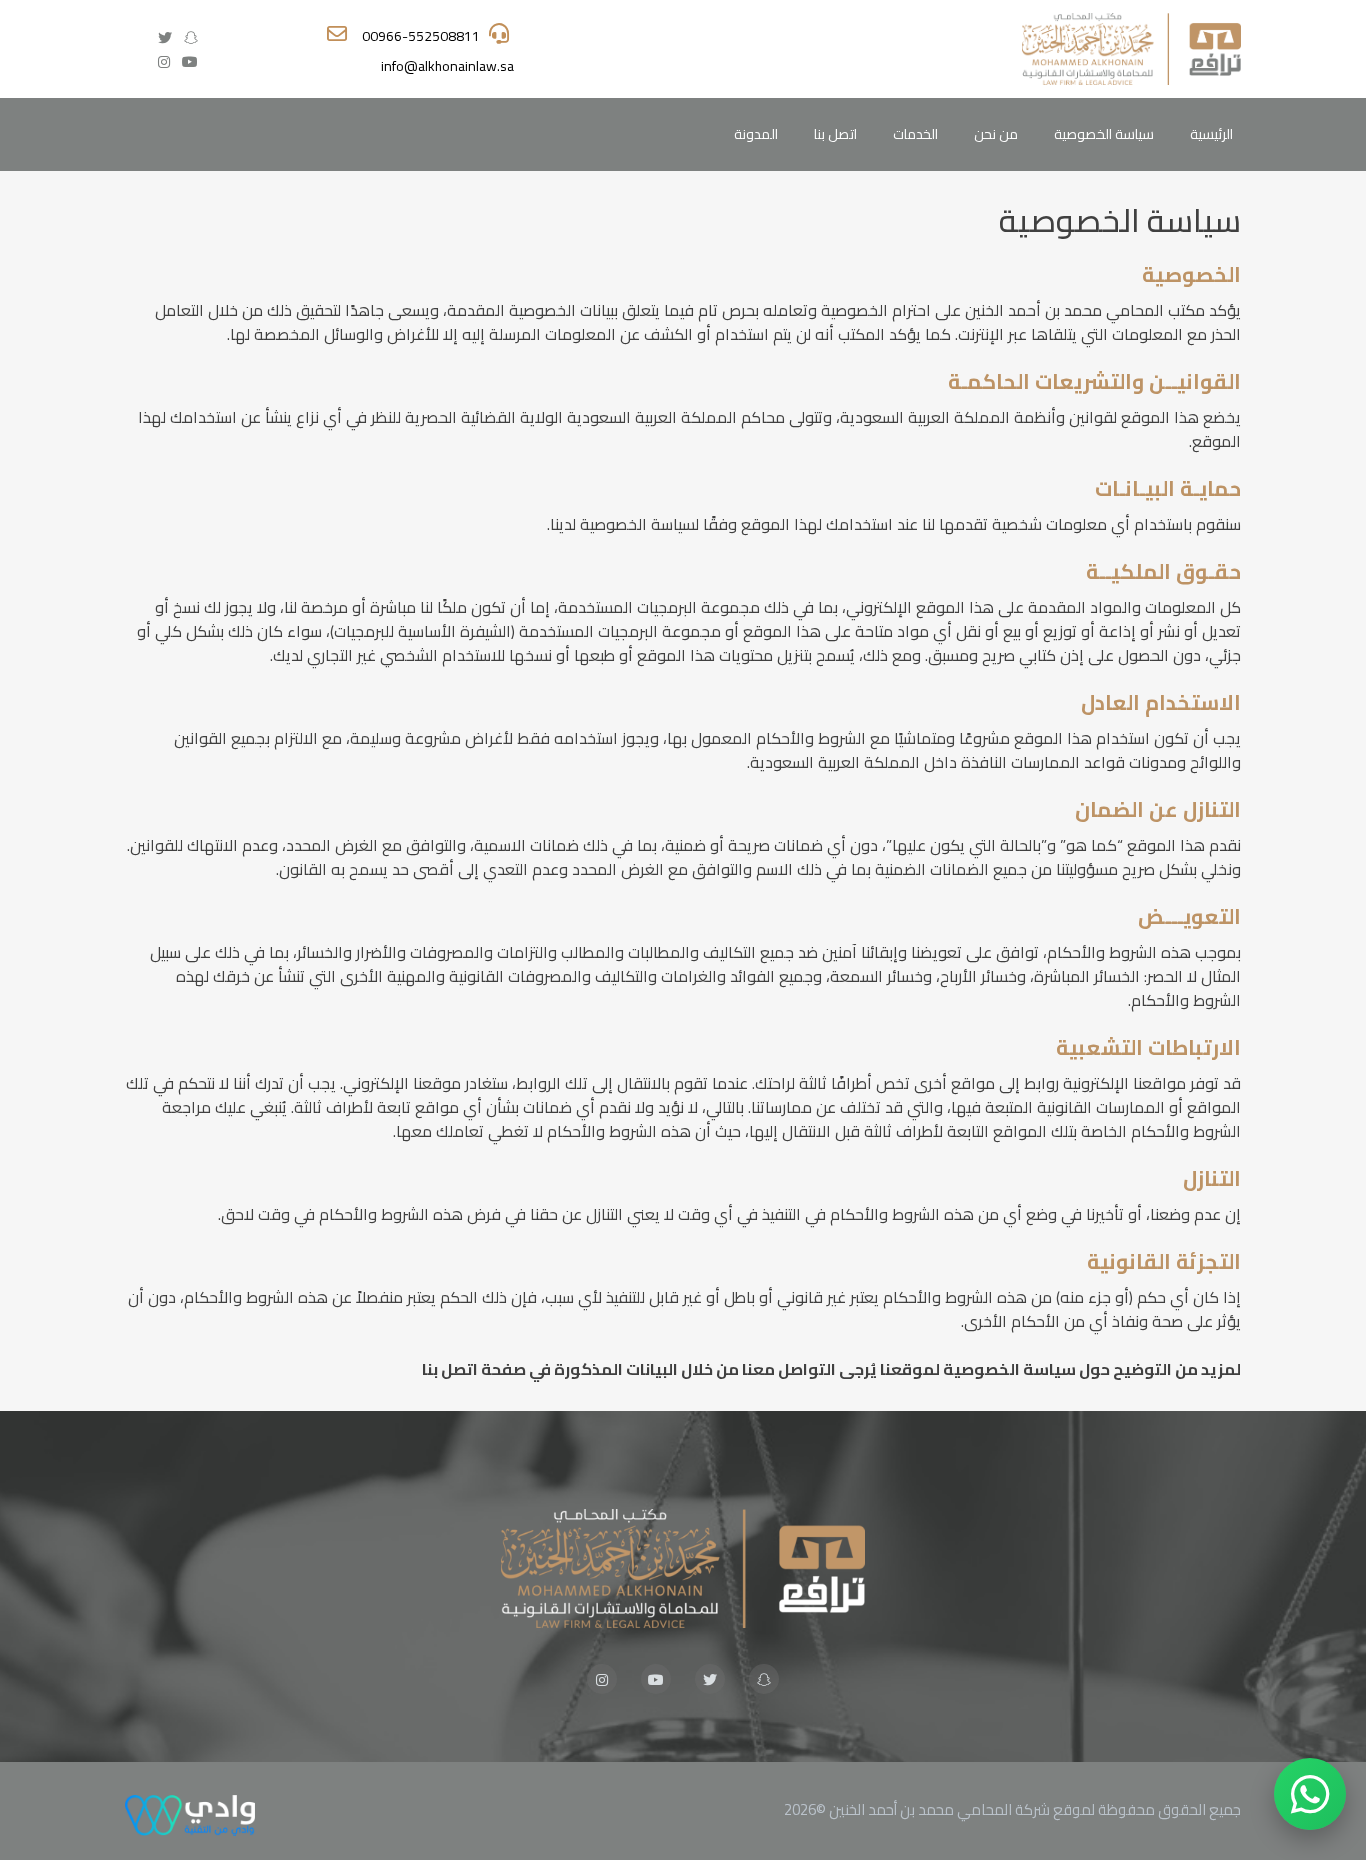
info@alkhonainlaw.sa (447, 66)
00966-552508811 (421, 36)
